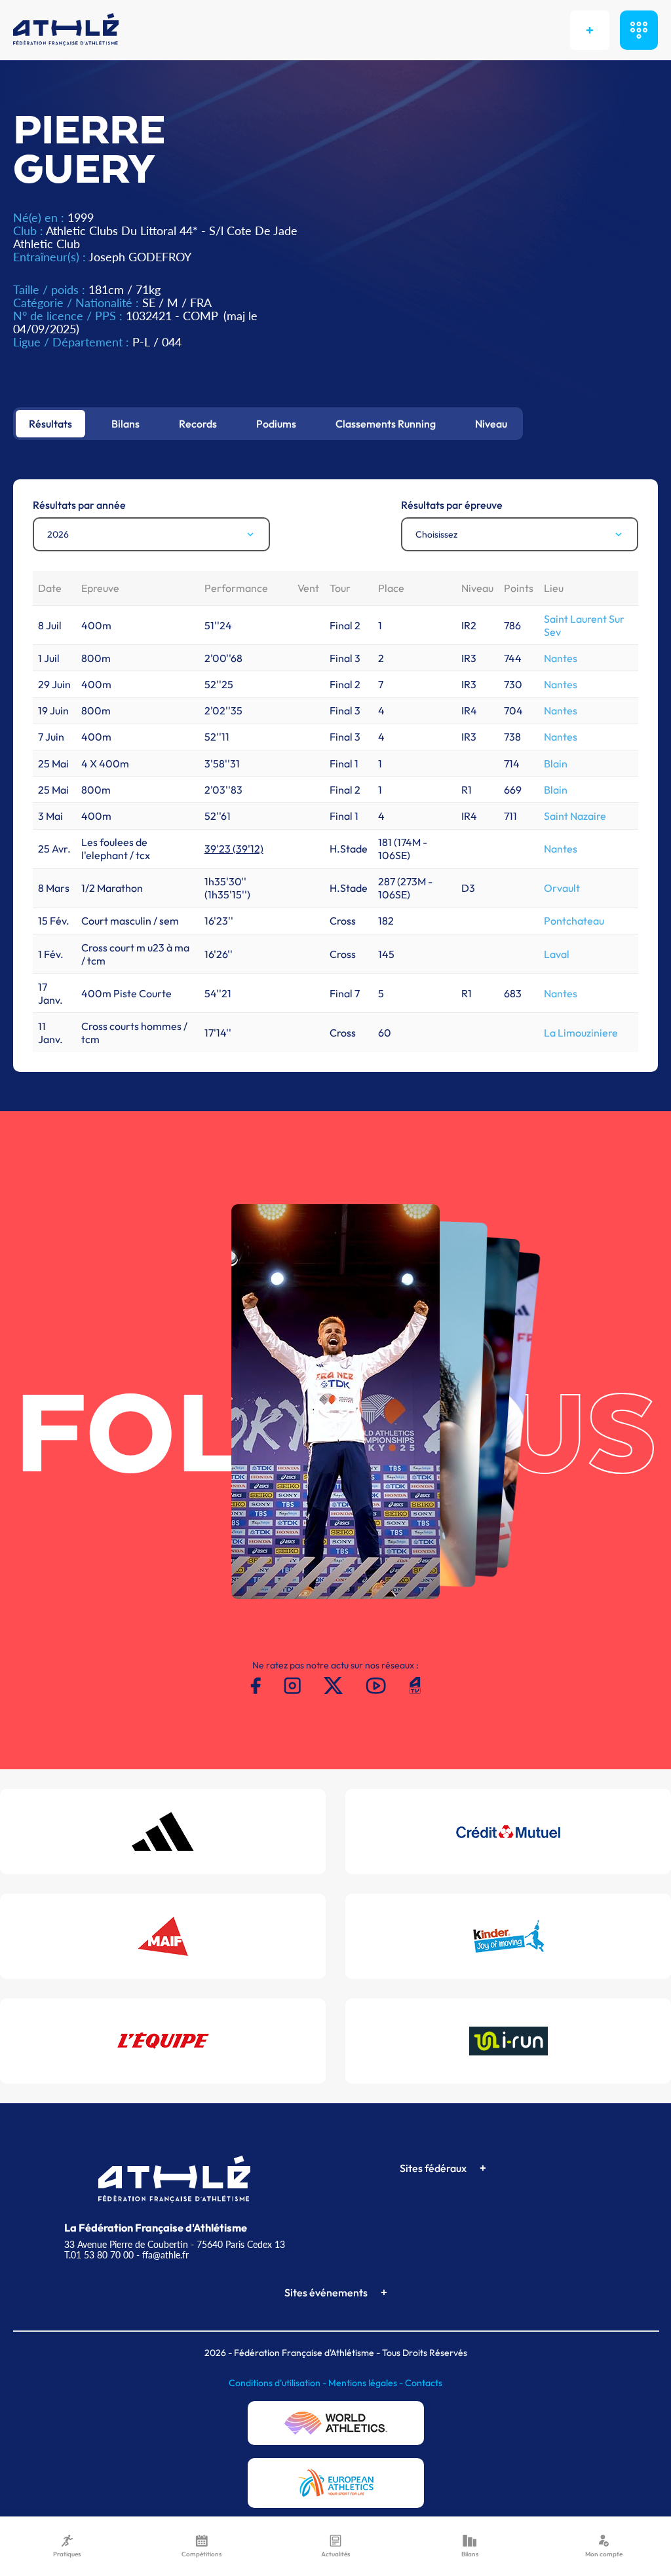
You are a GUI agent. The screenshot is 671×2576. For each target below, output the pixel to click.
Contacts (424, 2383)
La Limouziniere (581, 1033)
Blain (556, 764)
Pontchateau (574, 921)
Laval (557, 954)
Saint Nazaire (575, 816)
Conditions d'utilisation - (278, 2383)
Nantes (561, 658)
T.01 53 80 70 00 (99, 2255)
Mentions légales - (367, 2383)
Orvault (562, 888)
